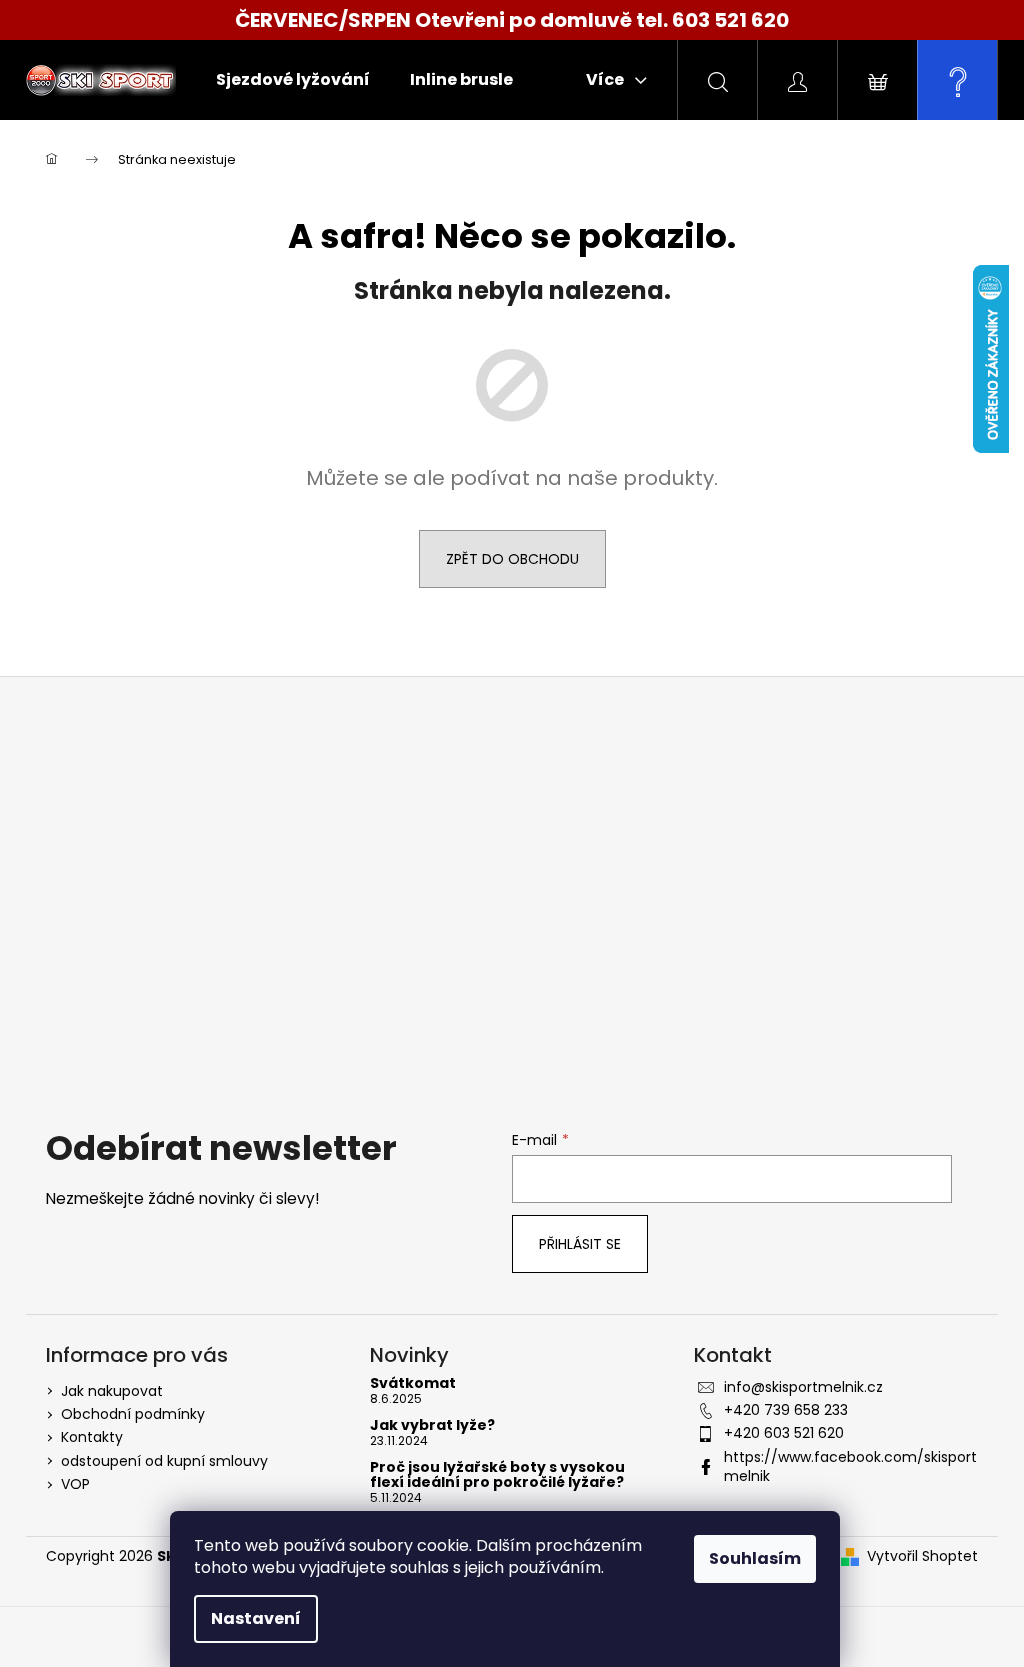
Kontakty (92, 1437)
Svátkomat (413, 1383)
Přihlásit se (580, 1244)
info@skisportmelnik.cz (803, 1387)
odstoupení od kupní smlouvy (164, 1461)
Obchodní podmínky (133, 1414)
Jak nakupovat (112, 1391)
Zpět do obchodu (512, 559)
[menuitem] (293, 80)
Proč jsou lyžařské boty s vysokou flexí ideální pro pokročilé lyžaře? (497, 1475)
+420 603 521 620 (784, 1433)
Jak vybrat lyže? (432, 1425)
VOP (75, 1484)
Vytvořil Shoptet (922, 1556)
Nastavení (256, 1618)
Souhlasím (755, 1558)
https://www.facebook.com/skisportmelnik (850, 1466)
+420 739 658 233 (786, 1410)
